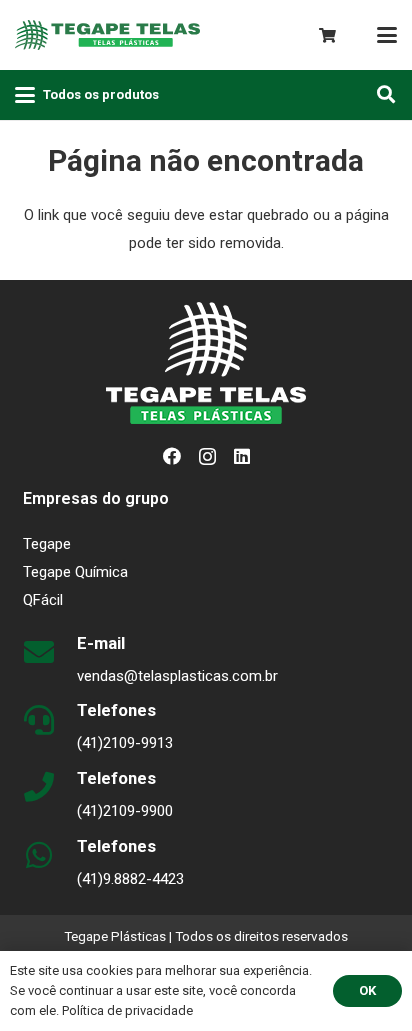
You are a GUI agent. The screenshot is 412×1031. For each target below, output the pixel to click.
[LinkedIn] (242, 456)
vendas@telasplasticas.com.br (177, 676)
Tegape (47, 544)
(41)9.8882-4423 (130, 879)
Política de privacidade (127, 1010)
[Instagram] (207, 457)
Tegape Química (75, 572)
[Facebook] (172, 456)
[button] (387, 35)
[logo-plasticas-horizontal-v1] (107, 35)
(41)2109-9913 (125, 743)
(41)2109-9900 (125, 811)
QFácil (43, 600)
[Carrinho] (327, 35)
